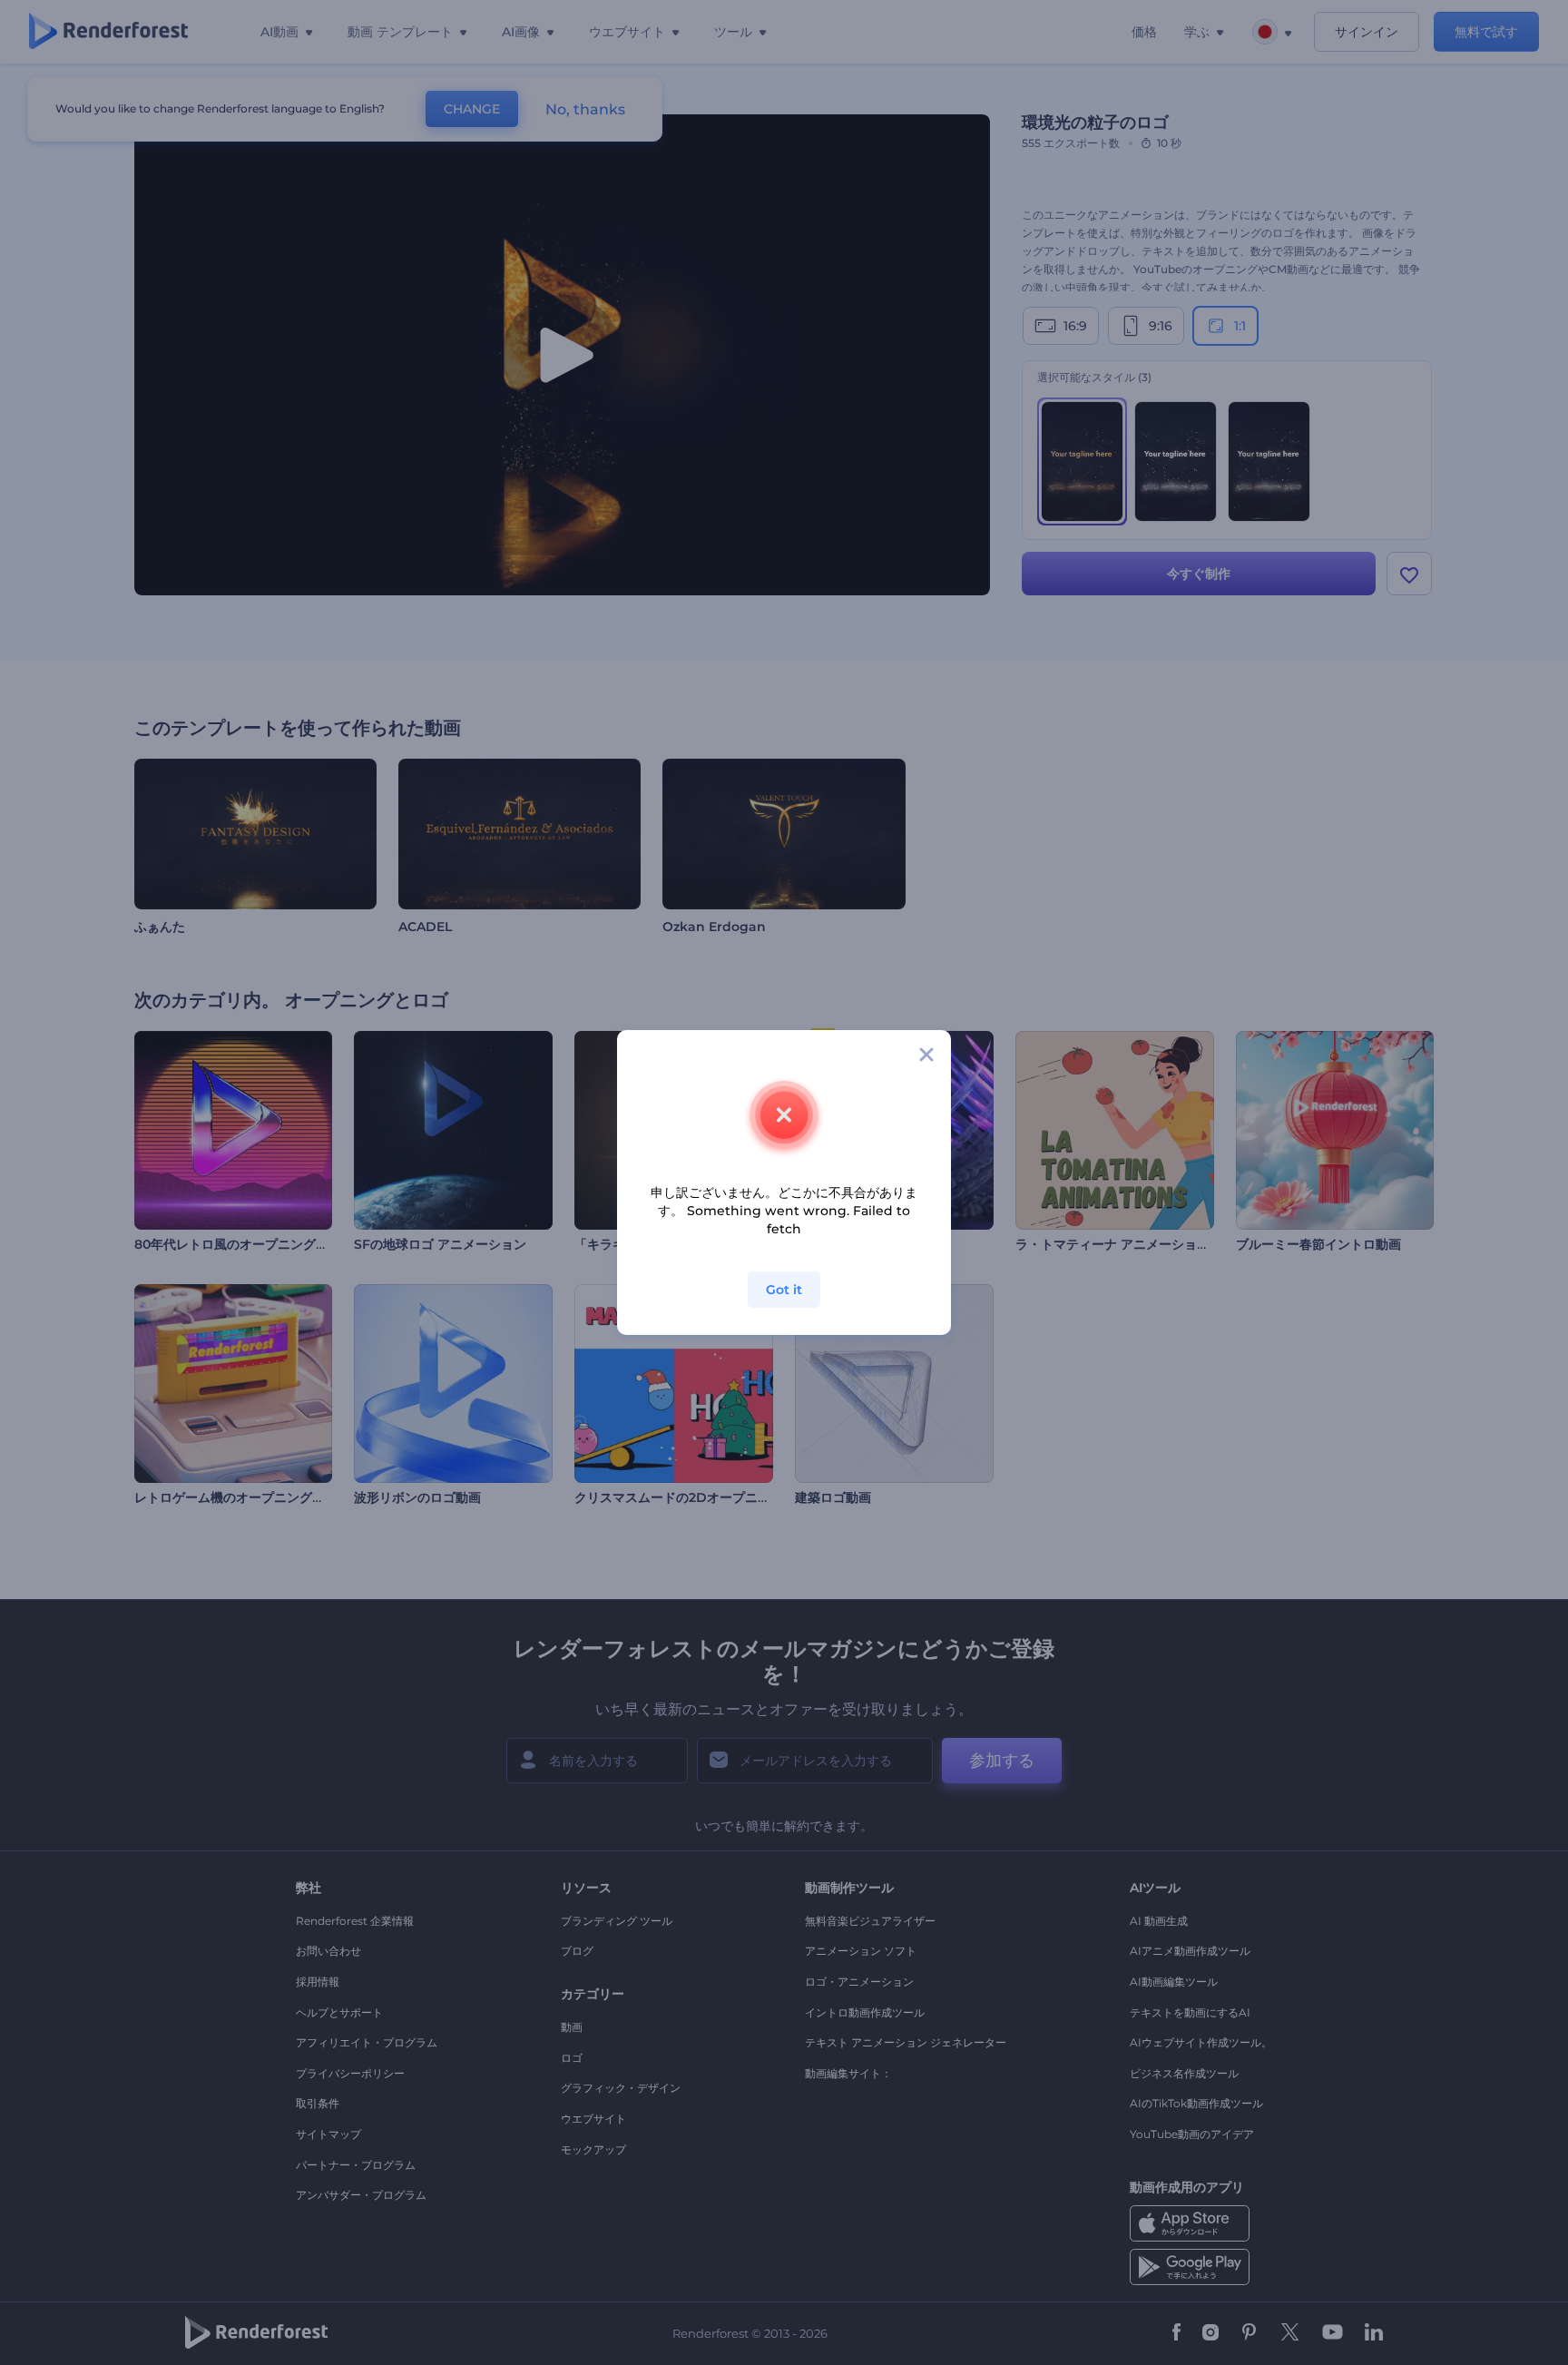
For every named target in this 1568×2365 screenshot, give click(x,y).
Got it (784, 1290)
